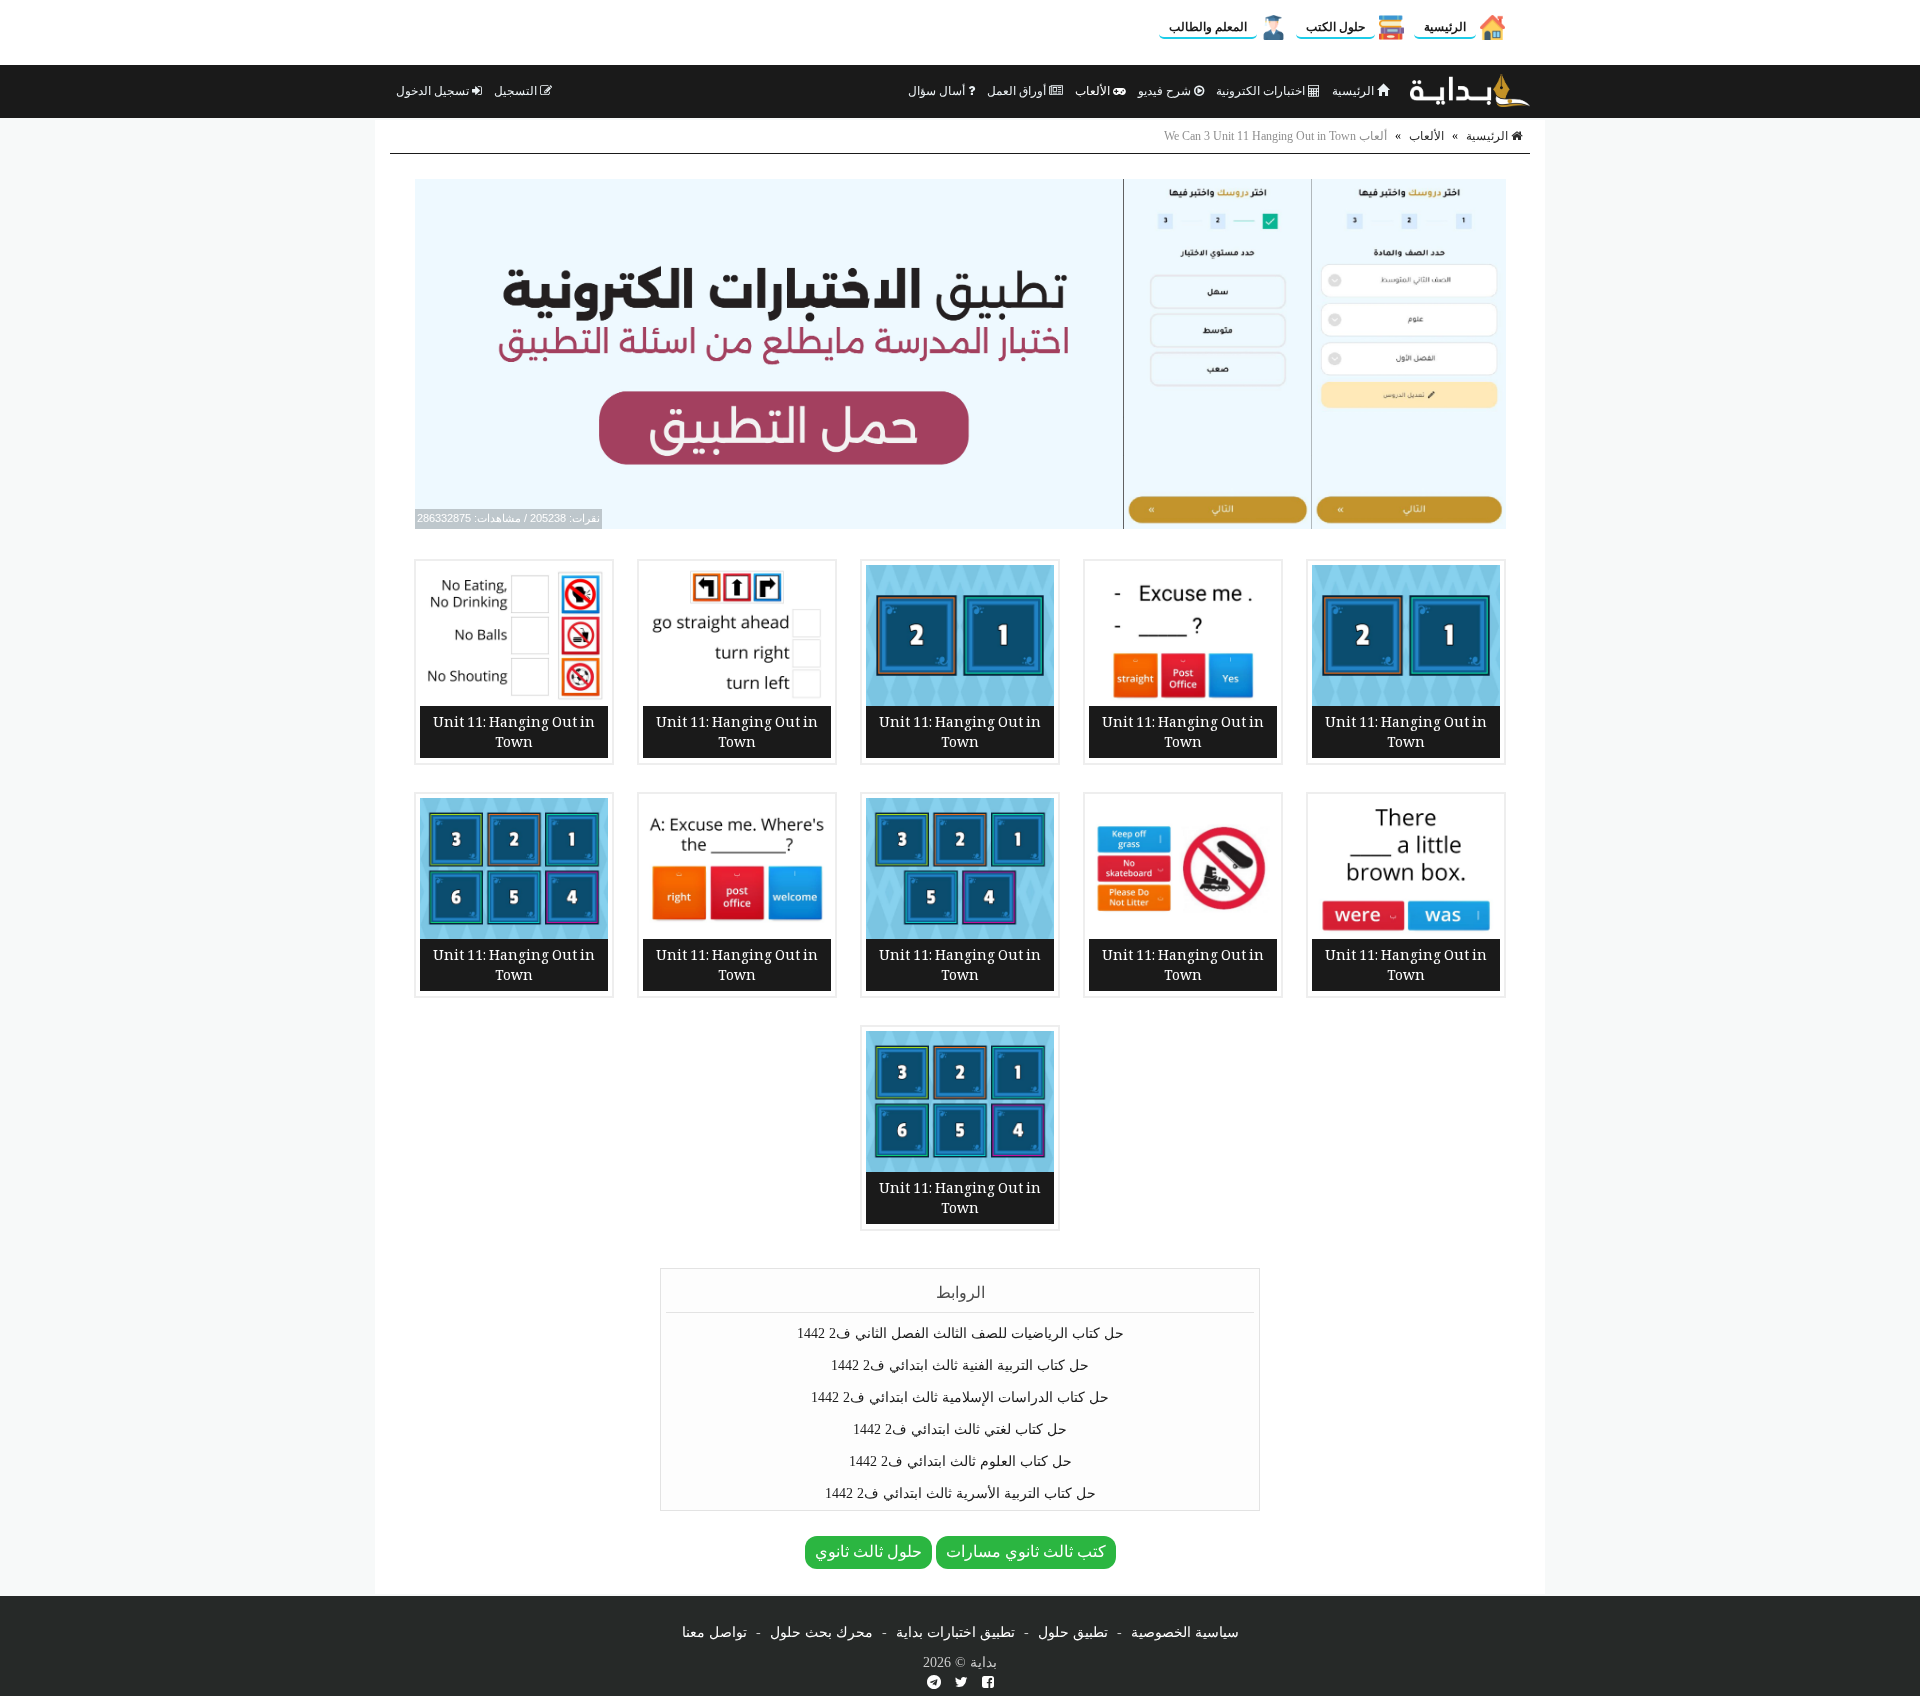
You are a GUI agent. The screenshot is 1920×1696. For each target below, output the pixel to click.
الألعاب (1094, 91)
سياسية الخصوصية (1185, 1632)
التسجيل (517, 91)
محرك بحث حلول (821, 1632)
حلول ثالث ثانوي (868, 1551)
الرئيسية (1445, 27)
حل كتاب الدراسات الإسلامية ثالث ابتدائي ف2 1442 (960, 1397)
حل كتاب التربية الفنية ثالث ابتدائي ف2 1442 (960, 1365)
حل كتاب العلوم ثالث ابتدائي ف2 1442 (960, 1461)
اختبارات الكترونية (1262, 91)
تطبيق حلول (1073, 1632)
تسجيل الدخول (434, 91)
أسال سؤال (938, 91)
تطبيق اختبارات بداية (955, 1632)
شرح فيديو (1166, 91)
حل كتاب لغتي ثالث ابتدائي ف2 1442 (960, 1429)
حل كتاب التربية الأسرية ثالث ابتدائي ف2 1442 (960, 1493)
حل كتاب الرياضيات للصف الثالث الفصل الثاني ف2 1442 (960, 1333)
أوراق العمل (1018, 91)
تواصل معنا (714, 1632)
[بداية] (1470, 91)
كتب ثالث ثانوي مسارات (1026, 1551)
